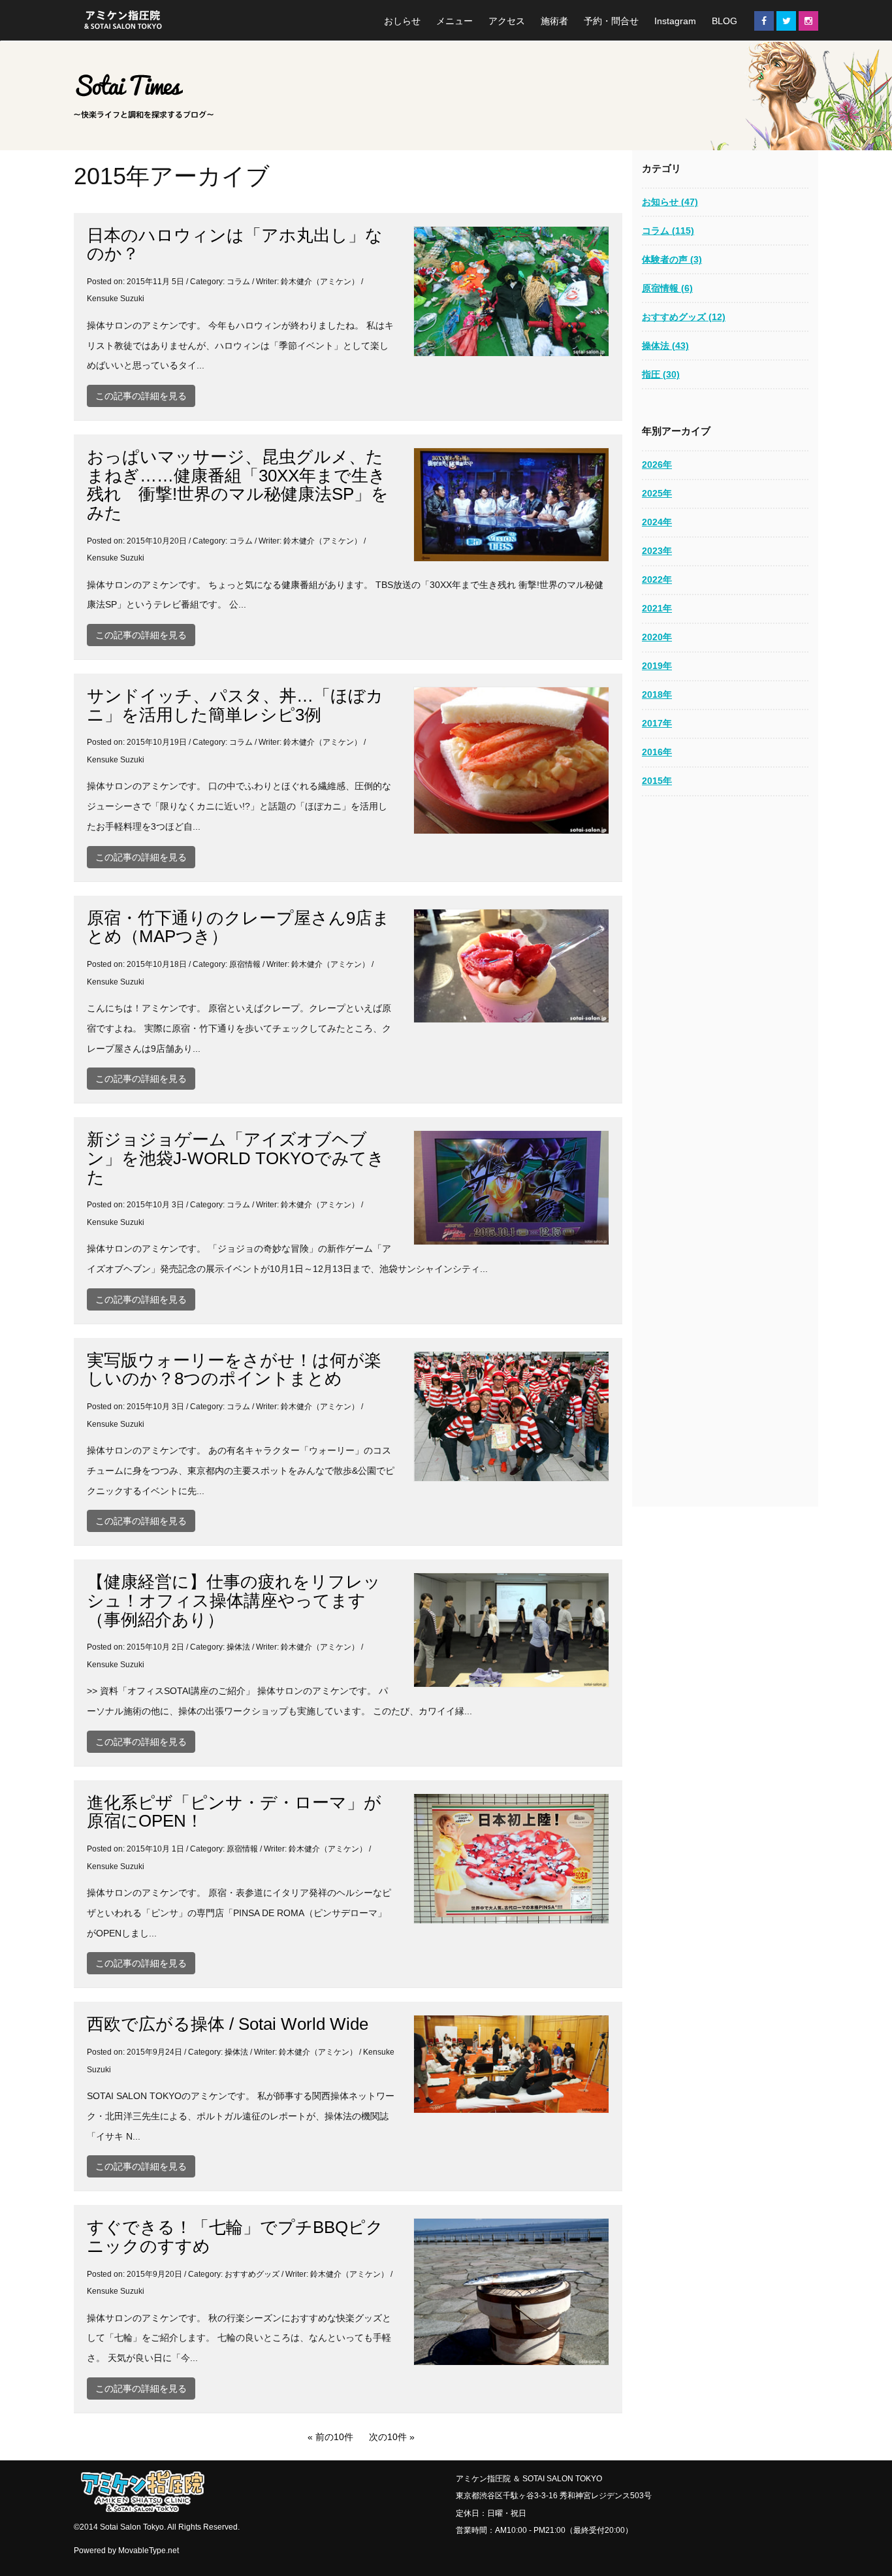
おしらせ (402, 21)
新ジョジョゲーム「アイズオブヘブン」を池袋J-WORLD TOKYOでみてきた (236, 1158)
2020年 (657, 637)
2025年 (657, 493)
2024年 (657, 522)
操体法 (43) (665, 346)
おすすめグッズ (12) (684, 317)
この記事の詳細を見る (141, 396)
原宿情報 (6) (667, 288)
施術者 (554, 21)
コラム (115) (668, 231)
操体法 (238, 1647)
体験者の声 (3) (672, 259)
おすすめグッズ (252, 2274)
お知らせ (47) (670, 202)
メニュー (454, 21)
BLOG (725, 21)
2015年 (657, 781)
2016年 (657, 752)
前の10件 (334, 2437)
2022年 (657, 579)
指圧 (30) (661, 374)
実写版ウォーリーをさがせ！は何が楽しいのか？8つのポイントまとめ (234, 1370)
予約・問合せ (611, 21)
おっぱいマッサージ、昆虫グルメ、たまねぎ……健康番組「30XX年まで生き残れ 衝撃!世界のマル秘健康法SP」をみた (238, 485)
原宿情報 (245, 964)
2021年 (657, 608)
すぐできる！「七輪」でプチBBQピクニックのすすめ (235, 2237)
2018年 (657, 694)
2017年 (657, 723)
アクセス (507, 21)
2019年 (657, 666)
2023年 (657, 551)
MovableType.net (149, 2551)
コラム (238, 282)
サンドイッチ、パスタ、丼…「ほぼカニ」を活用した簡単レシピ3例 (235, 705)
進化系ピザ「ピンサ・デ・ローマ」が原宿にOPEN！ (234, 1812)
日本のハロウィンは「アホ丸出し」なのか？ (235, 245)
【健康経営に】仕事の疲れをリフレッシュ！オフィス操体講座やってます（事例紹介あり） (234, 1600)
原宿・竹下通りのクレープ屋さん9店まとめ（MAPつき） (238, 927)
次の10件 (388, 2437)
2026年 (657, 465)
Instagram (675, 21)
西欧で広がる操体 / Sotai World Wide (228, 2024)
